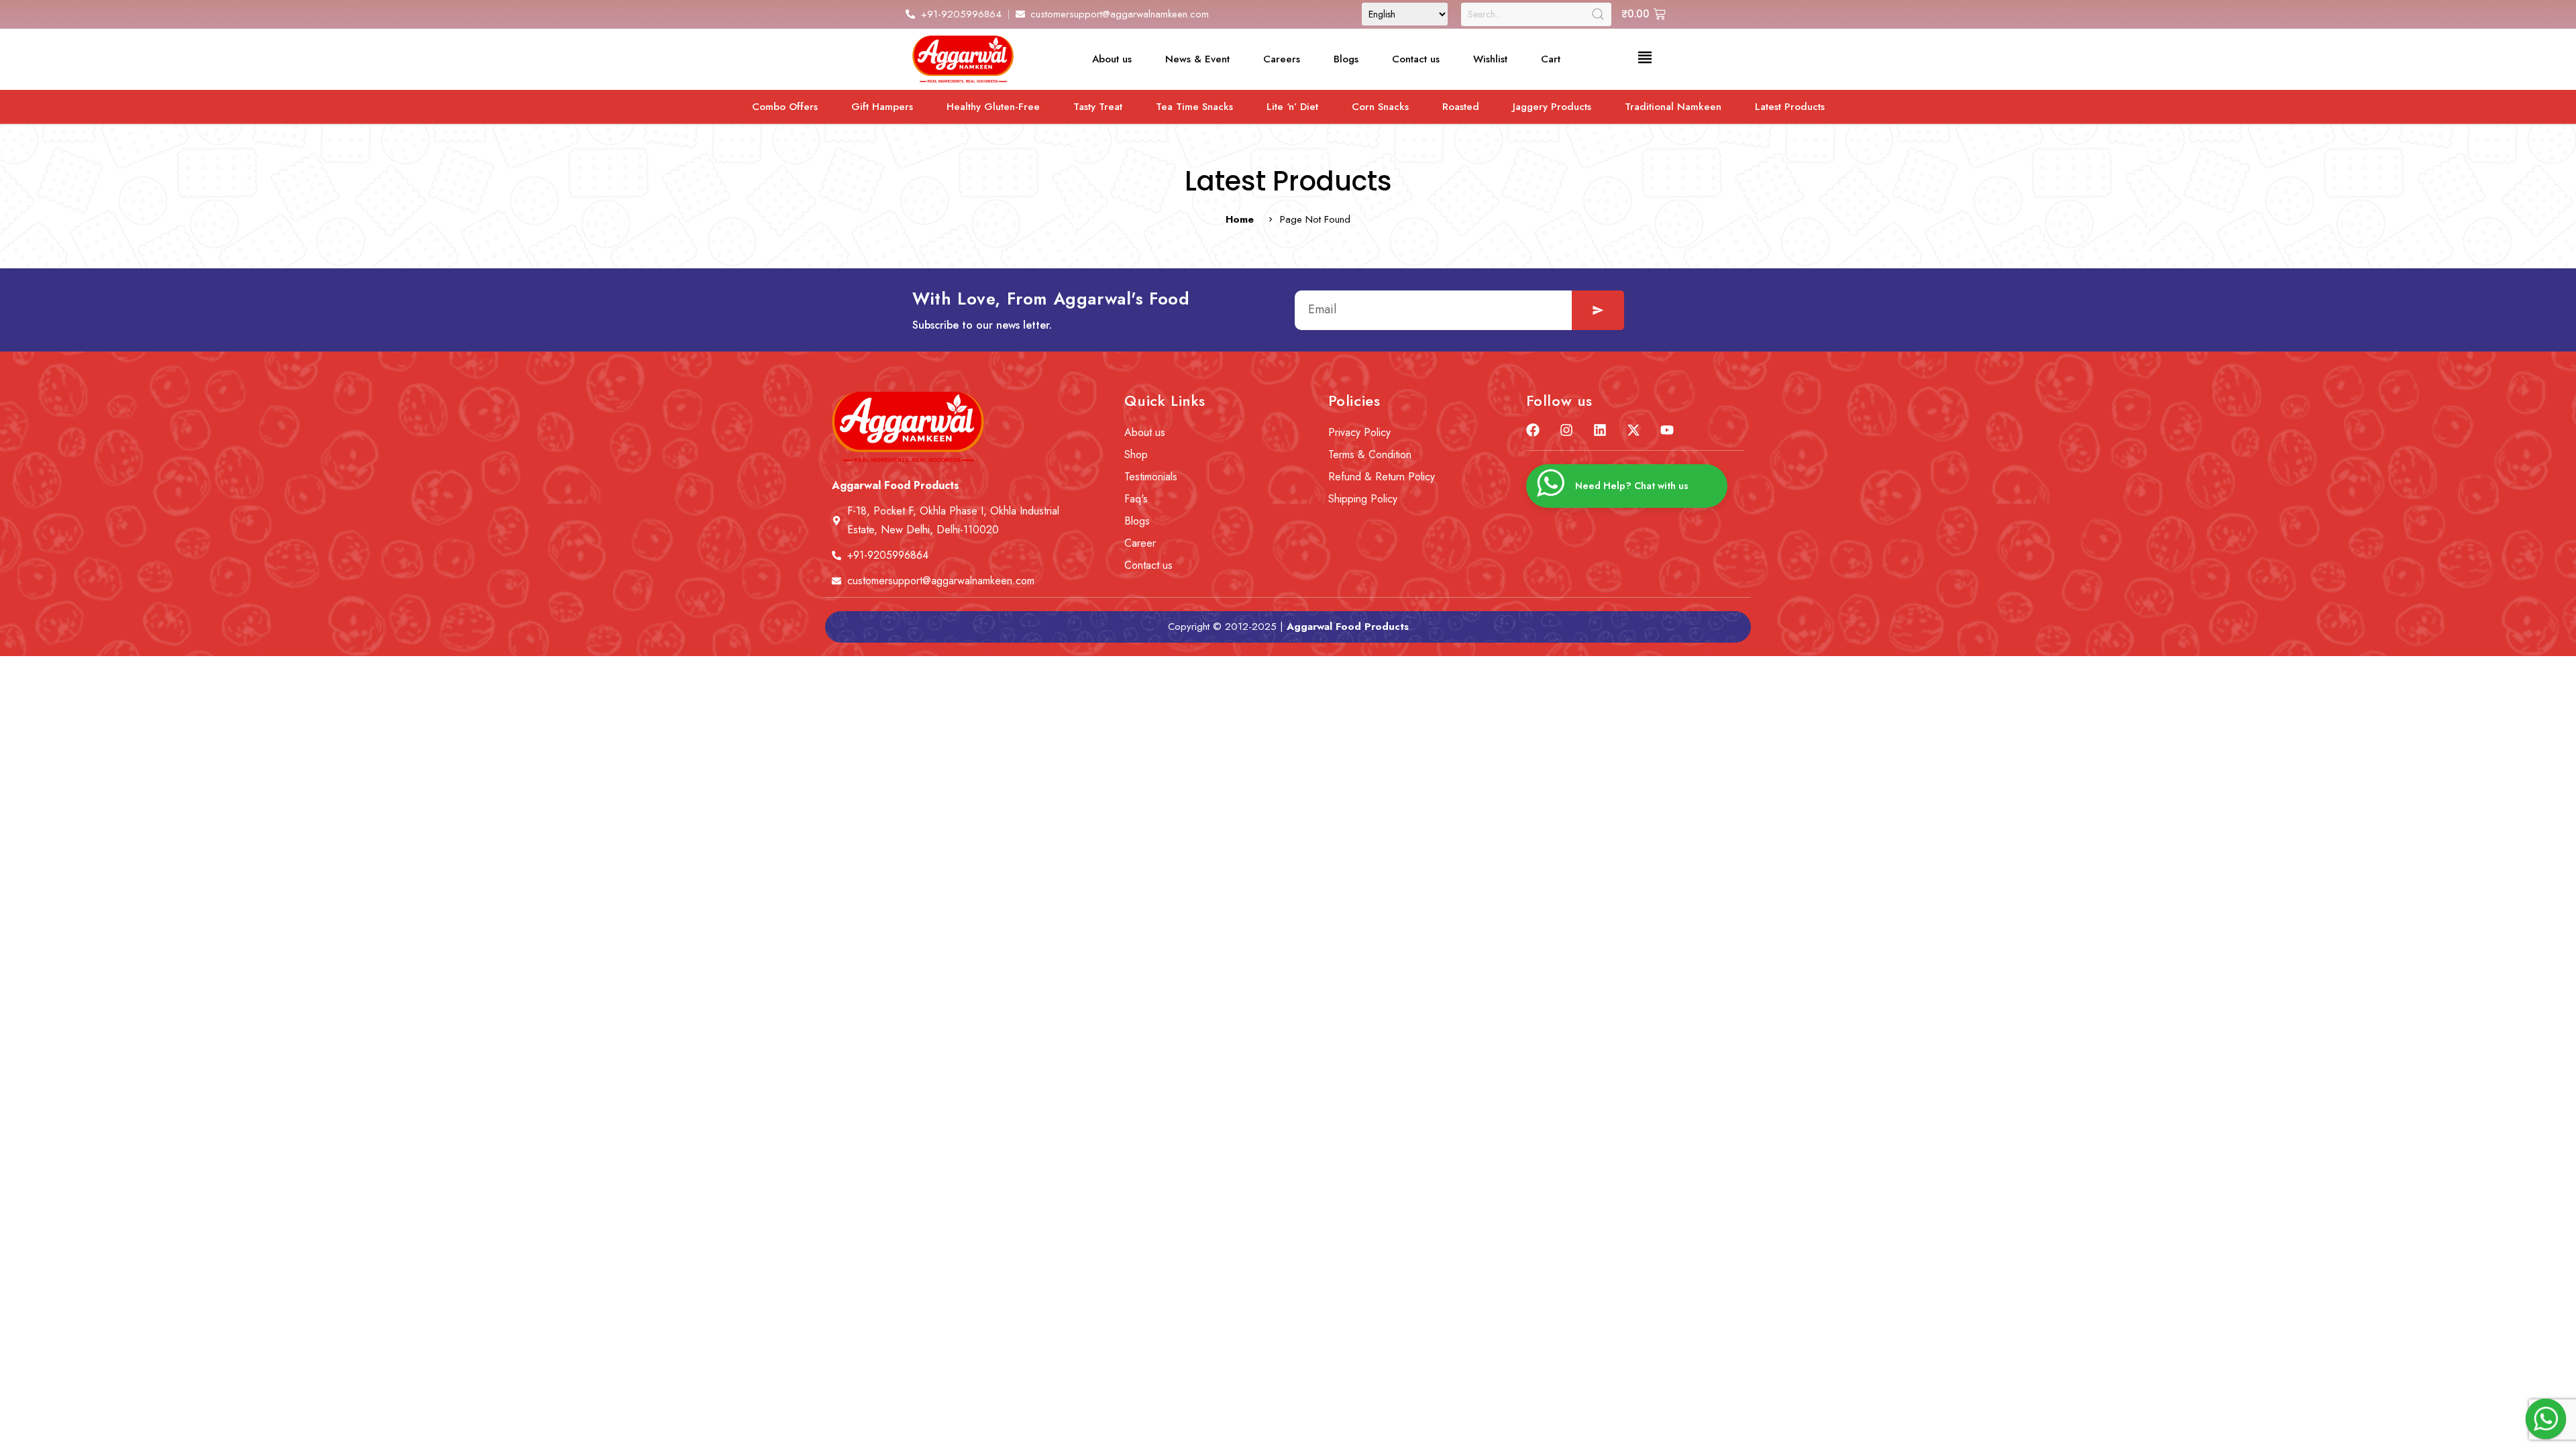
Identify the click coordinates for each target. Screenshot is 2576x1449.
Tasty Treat (1098, 107)
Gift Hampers (882, 107)
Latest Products (1790, 107)
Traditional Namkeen (1673, 107)
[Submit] (1598, 310)
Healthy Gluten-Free (993, 107)
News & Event (1197, 59)
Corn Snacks (1380, 107)
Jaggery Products (1552, 107)
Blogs (1346, 59)
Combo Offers (785, 107)
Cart (1551, 59)
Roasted (1461, 107)
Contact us (1416, 59)
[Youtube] (1667, 430)
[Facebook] (1533, 430)
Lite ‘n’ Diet (1292, 107)
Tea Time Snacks (1194, 107)
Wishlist (1490, 59)
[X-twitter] (1633, 430)
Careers (1282, 59)
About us (1112, 59)
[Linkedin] (1600, 430)
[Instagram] (1566, 430)
